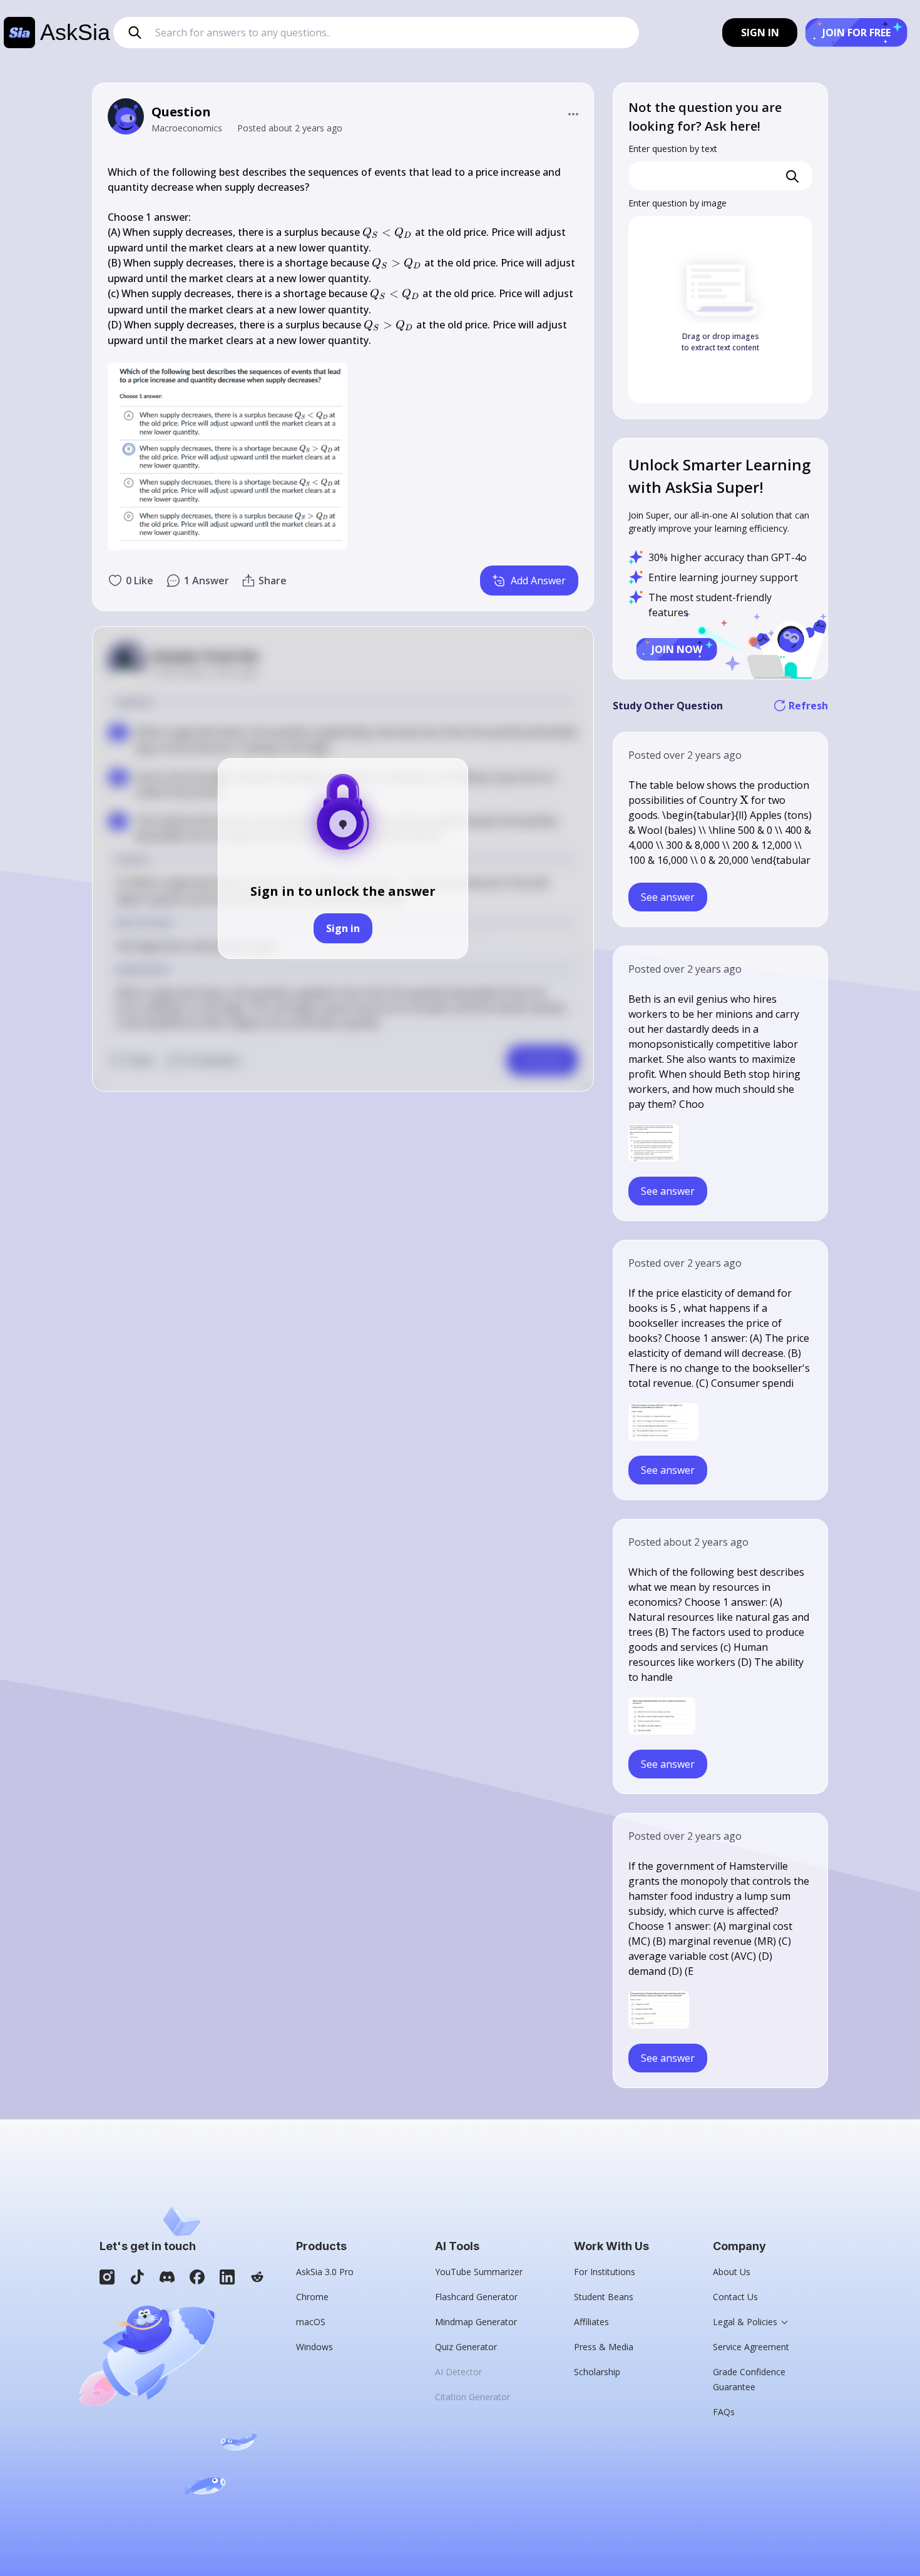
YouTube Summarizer (479, 2272)
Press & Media (604, 2347)
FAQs (724, 2412)
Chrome (312, 2297)
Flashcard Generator (476, 2297)
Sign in (343, 928)
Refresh (808, 706)
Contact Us (735, 2297)
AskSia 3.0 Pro (325, 2272)
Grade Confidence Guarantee (749, 2379)
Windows (314, 2347)
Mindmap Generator (476, 2322)
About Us (732, 2272)
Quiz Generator (466, 2347)
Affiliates (591, 2322)
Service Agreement (751, 2347)
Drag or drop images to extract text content (720, 342)
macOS (311, 2322)
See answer (668, 897)
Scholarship (597, 2372)
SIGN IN (760, 33)
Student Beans (604, 2297)
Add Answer (538, 581)
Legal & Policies (745, 2322)
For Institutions (605, 2272)
